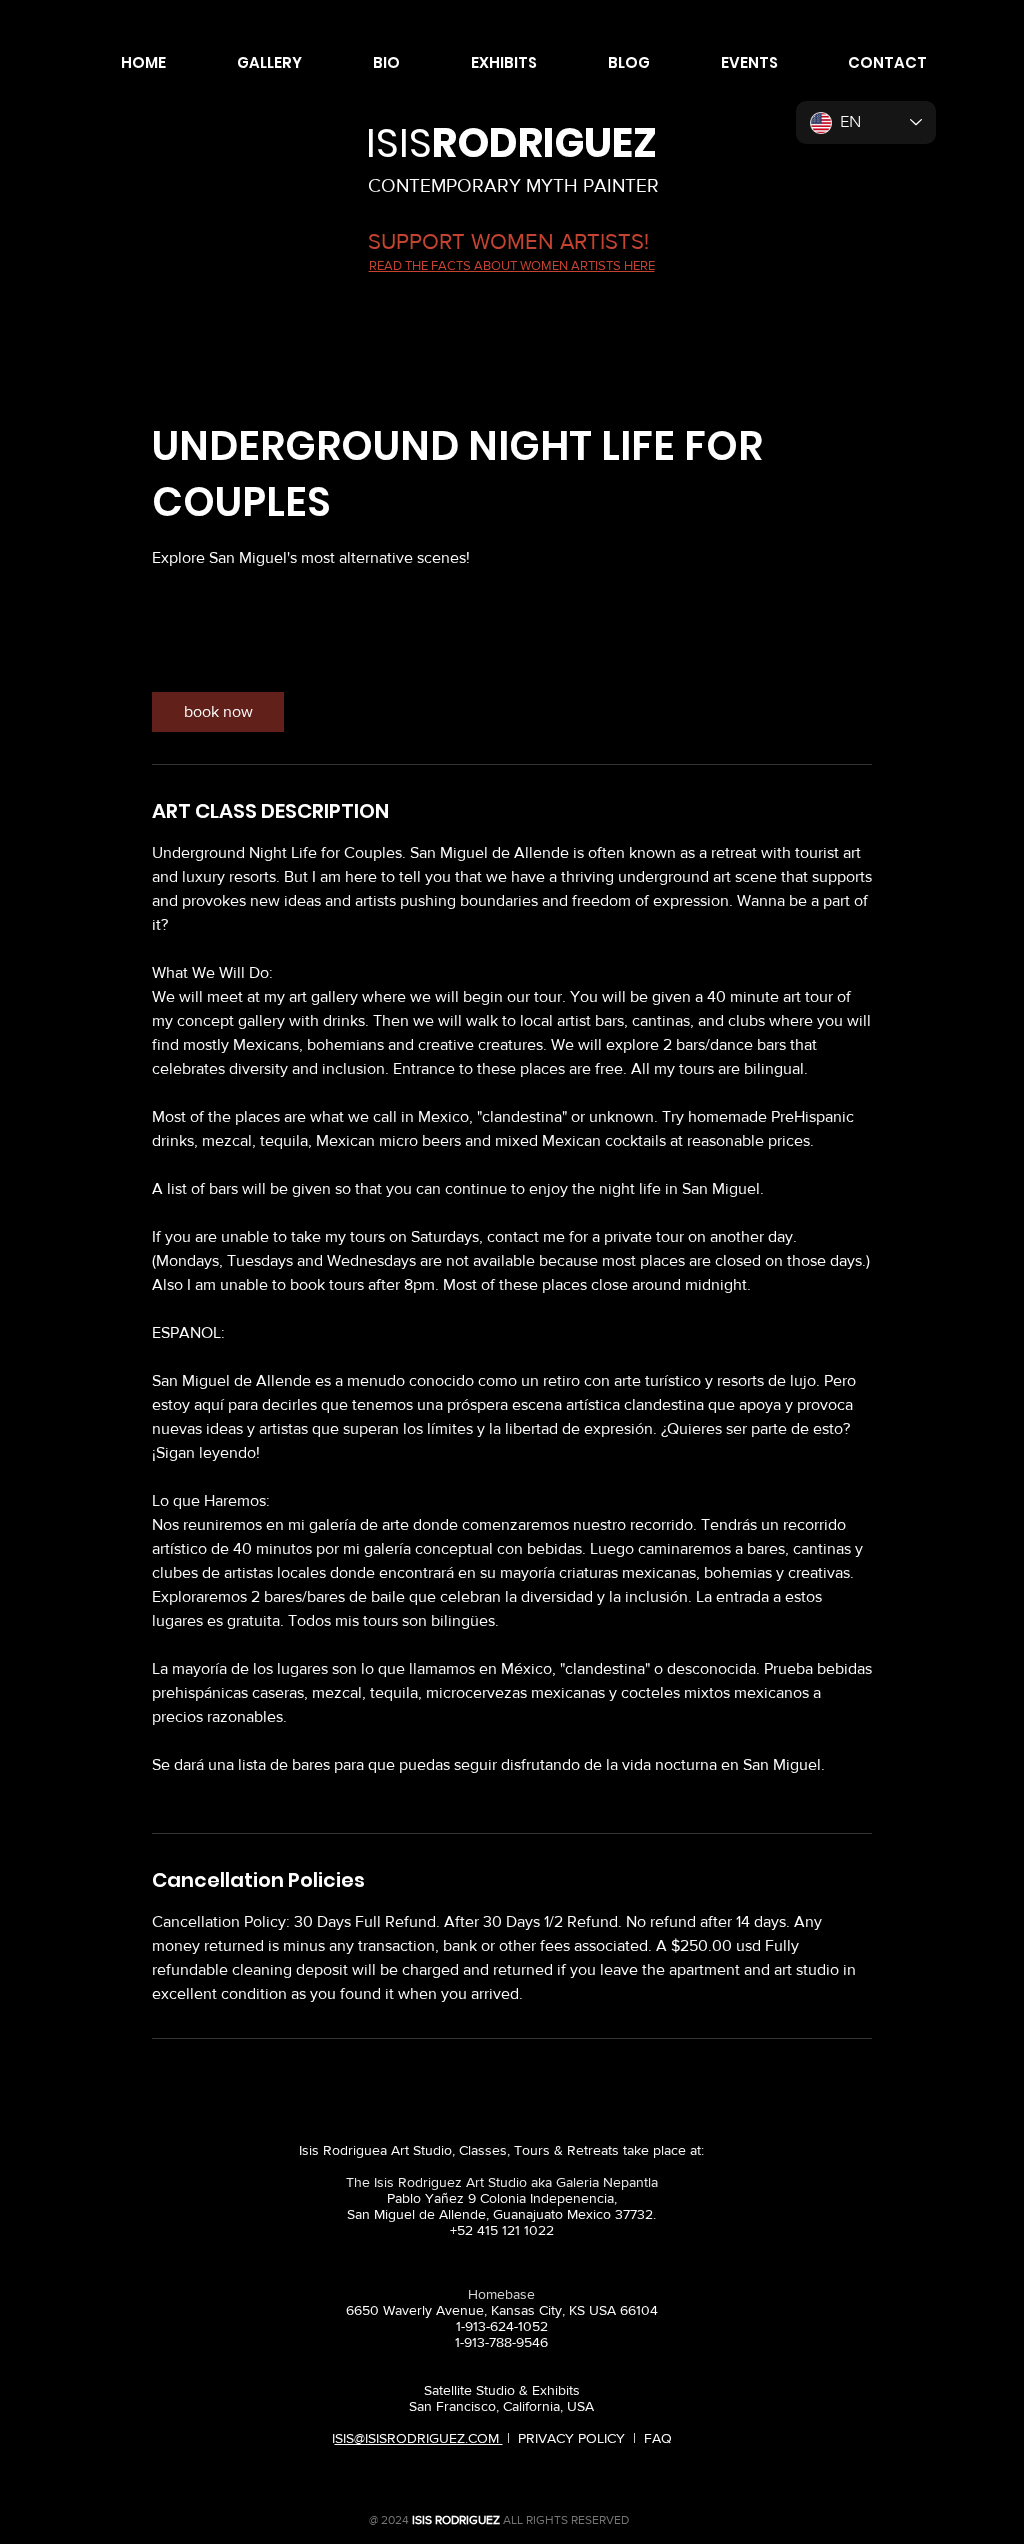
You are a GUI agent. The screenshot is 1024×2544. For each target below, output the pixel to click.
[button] (249, 63)
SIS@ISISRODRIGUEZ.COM (419, 2438)
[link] (218, 712)
